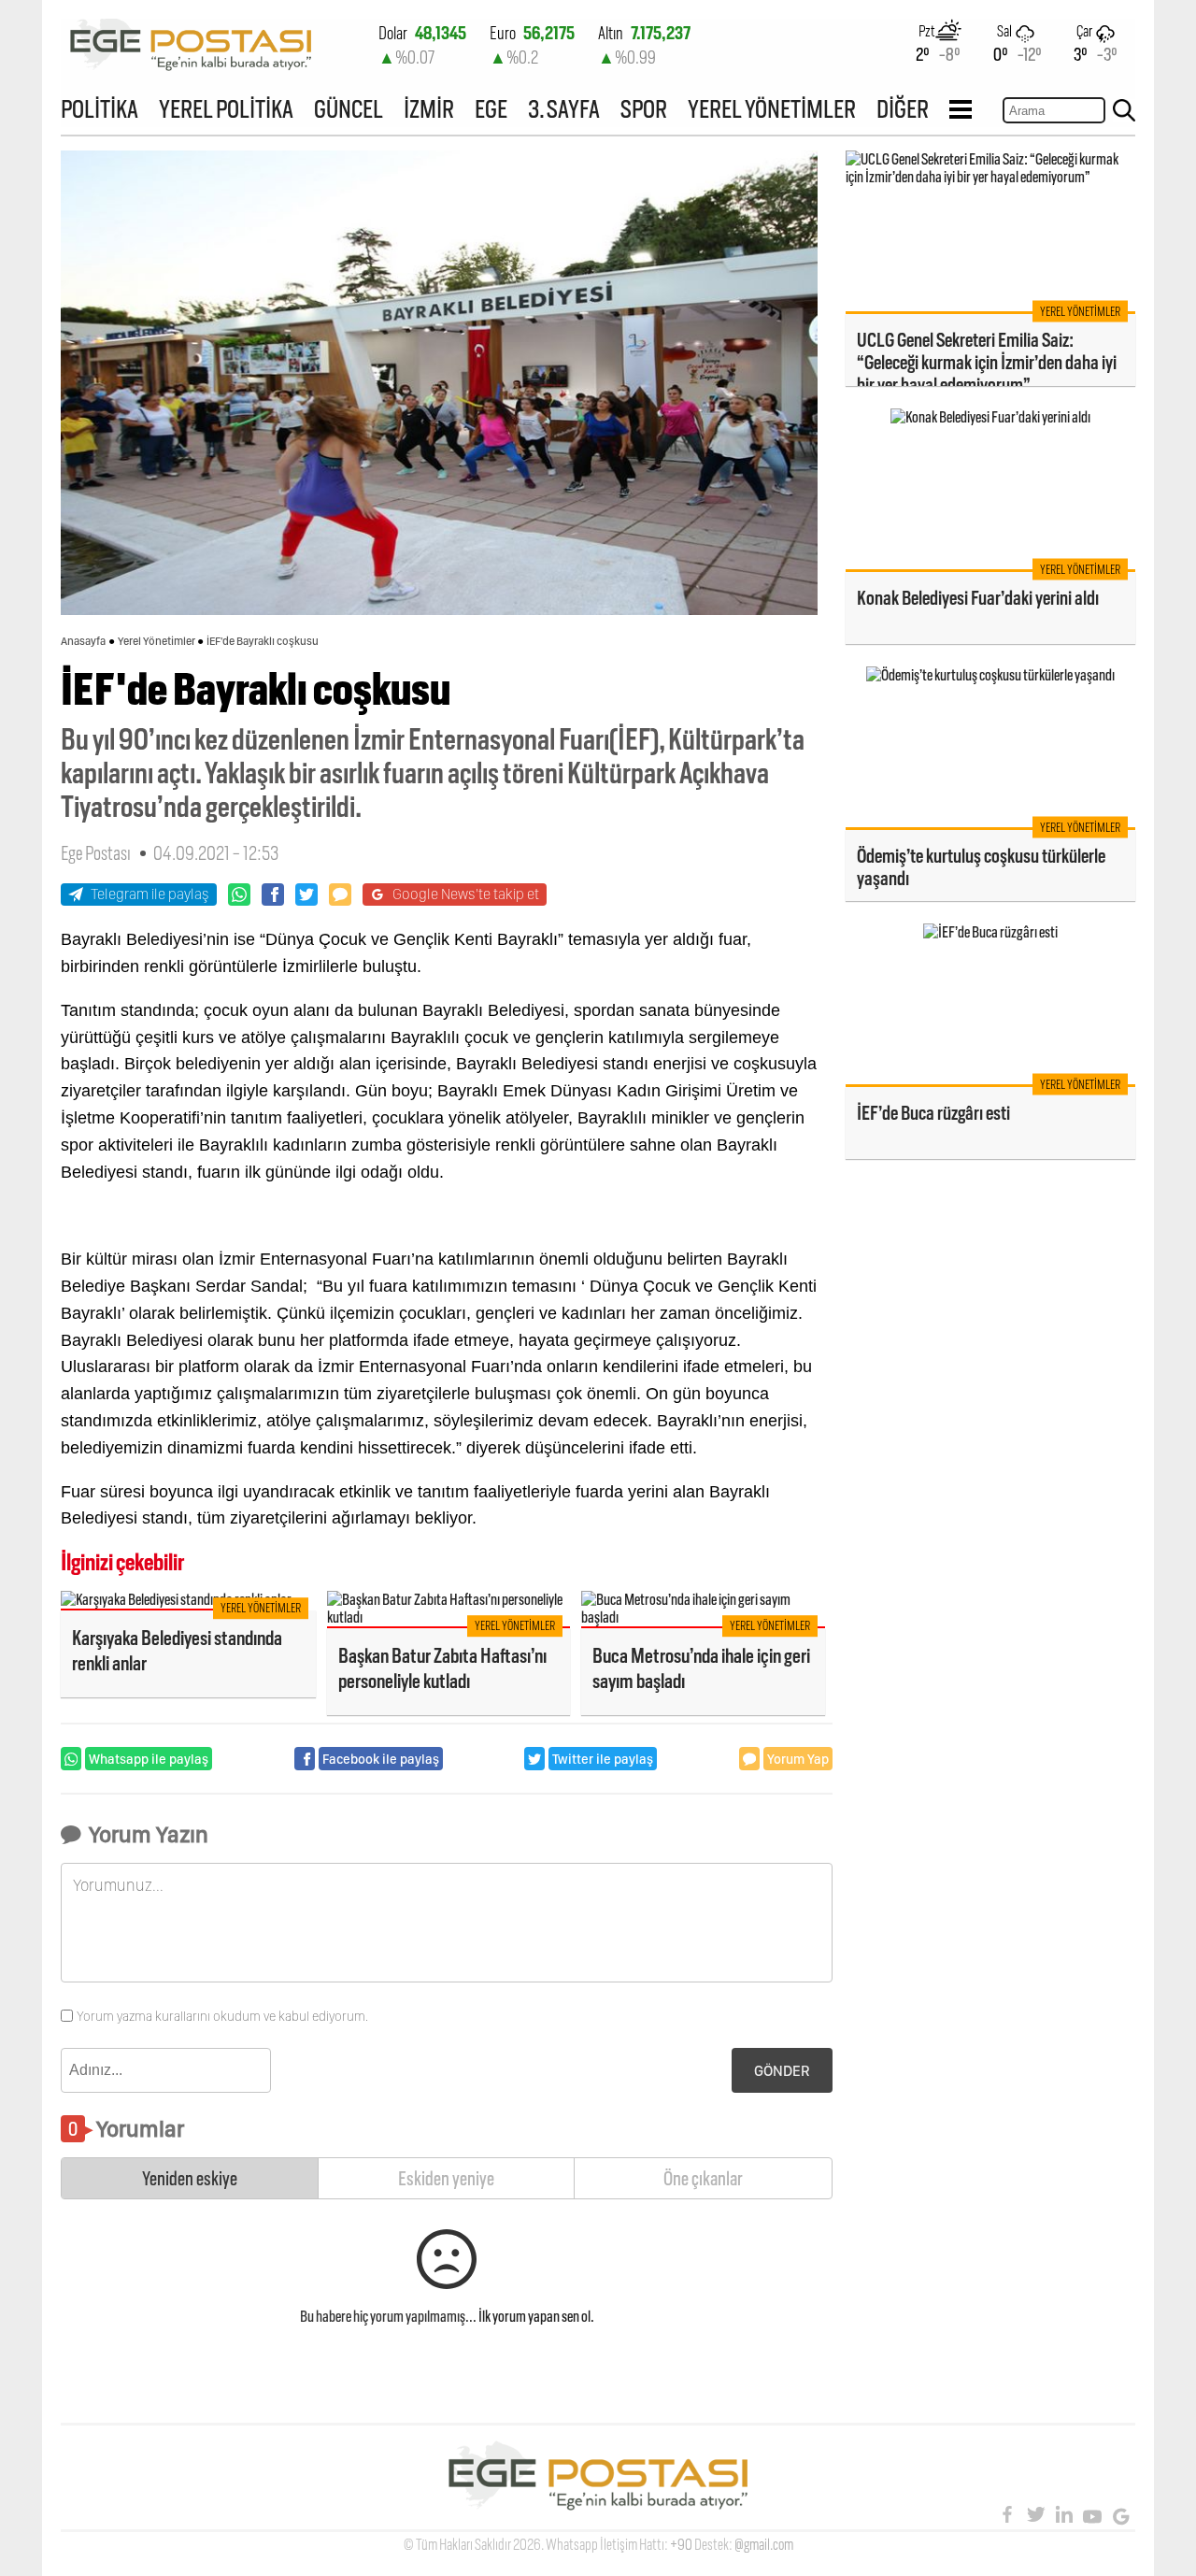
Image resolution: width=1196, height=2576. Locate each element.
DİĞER (903, 109)
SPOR (644, 109)
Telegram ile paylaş (150, 894)
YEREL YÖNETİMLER (772, 109)
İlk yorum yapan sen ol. (536, 2317)
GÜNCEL (349, 109)
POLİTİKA (100, 109)
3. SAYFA (564, 109)
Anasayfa (83, 641)
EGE (491, 109)
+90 (681, 2545)
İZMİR (429, 109)
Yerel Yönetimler (157, 641)
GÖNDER (782, 2071)
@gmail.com (764, 2545)
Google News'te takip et (466, 894)
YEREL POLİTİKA (226, 109)
